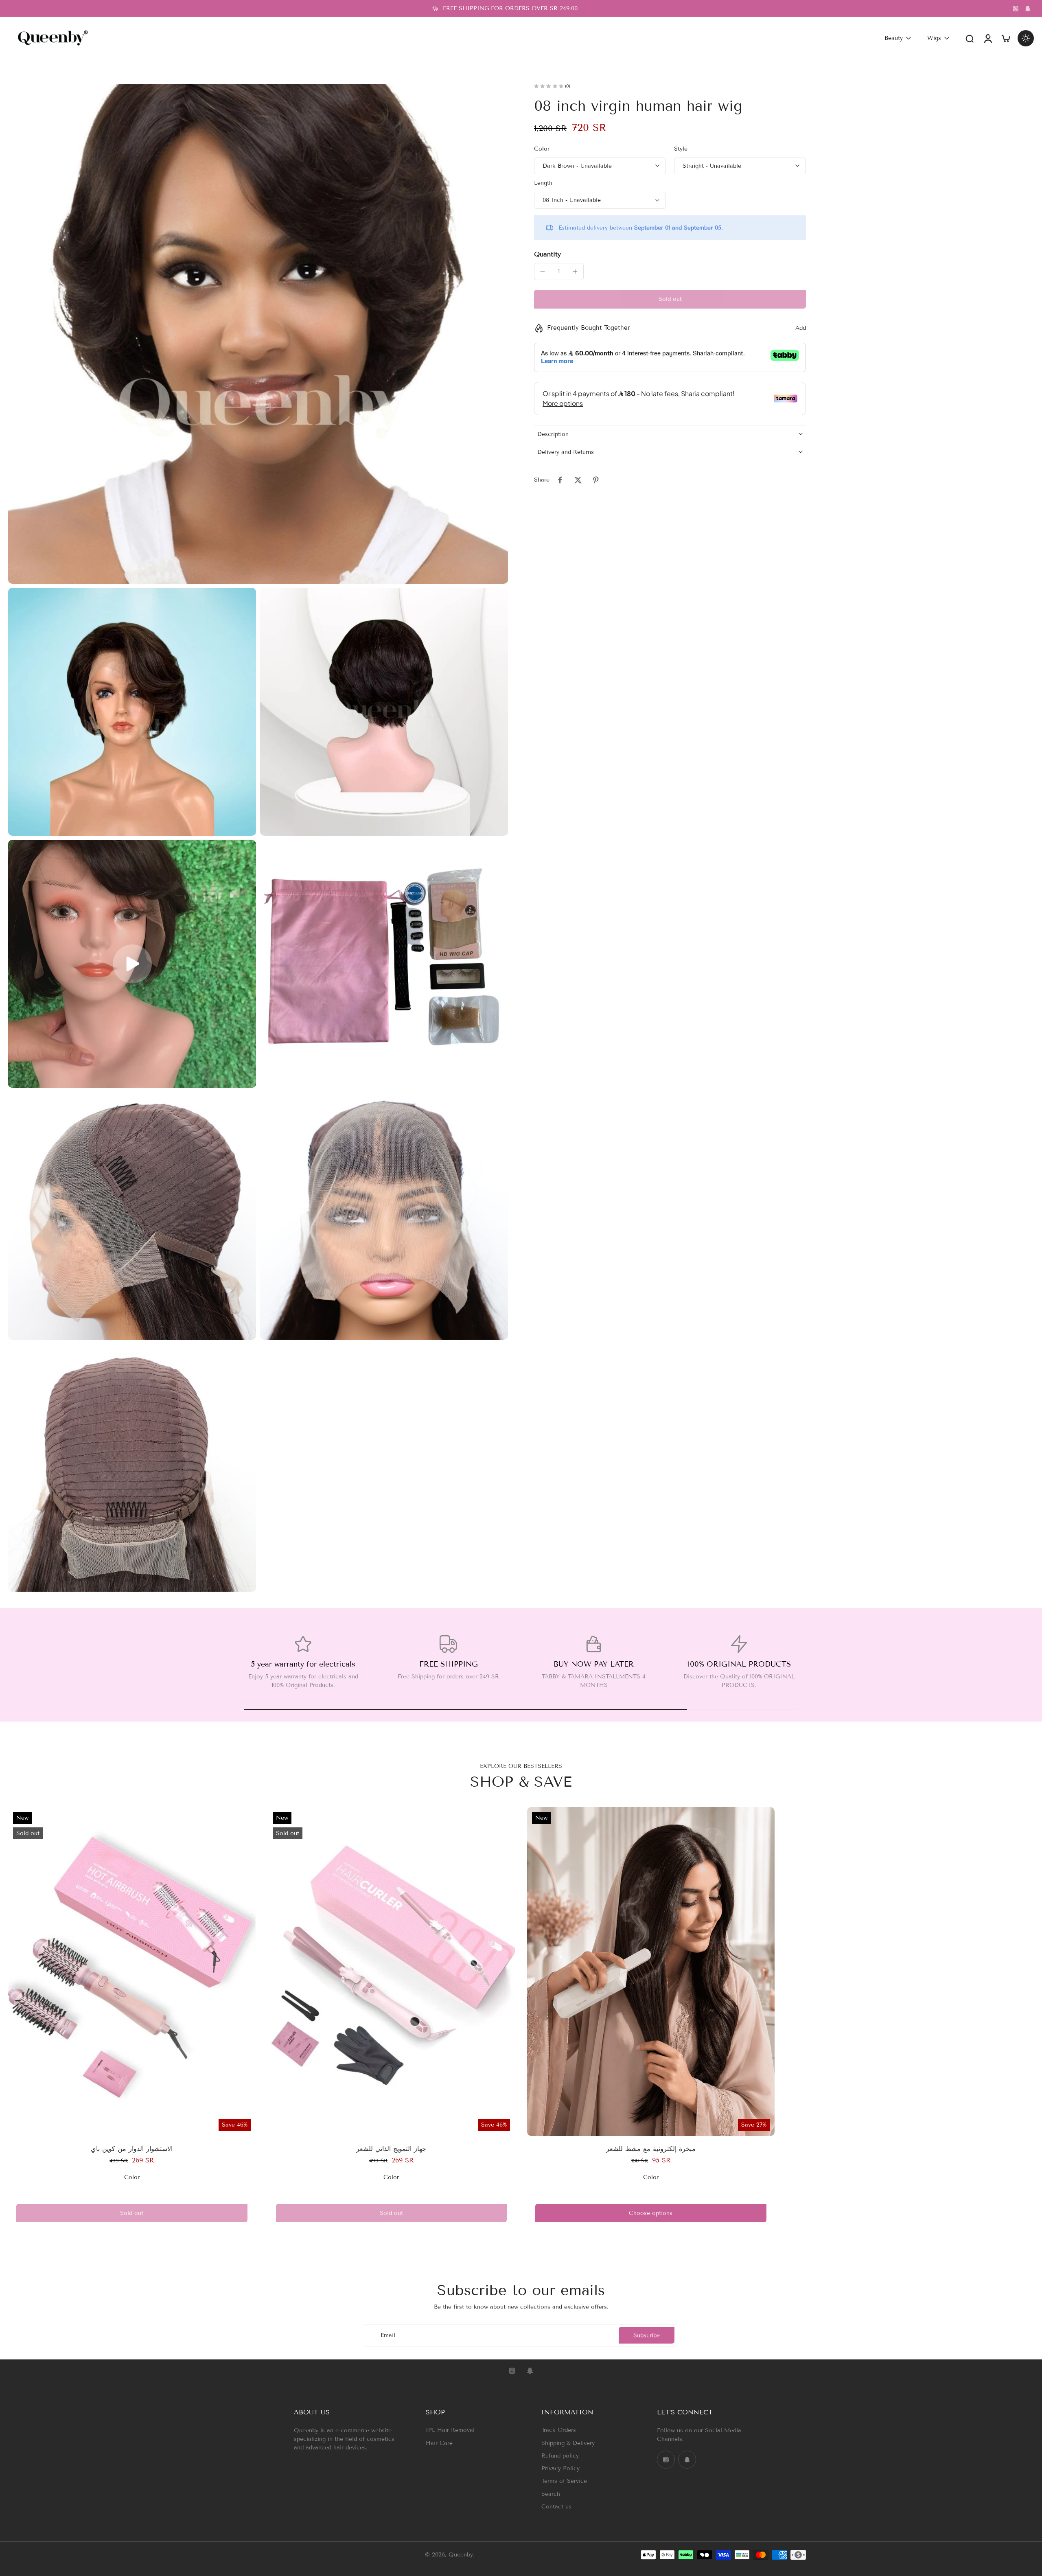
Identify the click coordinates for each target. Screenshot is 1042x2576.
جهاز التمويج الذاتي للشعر (391, 2149)
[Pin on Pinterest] (596, 480)
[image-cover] (132, 964)
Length (543, 183)
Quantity (547, 254)
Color (542, 149)
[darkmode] (1026, 38)
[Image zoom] (258, 334)
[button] (670, 299)
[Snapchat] (1028, 9)
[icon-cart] (1005, 38)
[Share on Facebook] (560, 480)
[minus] (543, 271)
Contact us (556, 2507)
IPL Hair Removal (450, 2430)
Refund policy (560, 2456)
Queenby (461, 2555)
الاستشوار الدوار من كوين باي (132, 2149)
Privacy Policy (560, 2468)
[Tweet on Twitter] (578, 480)
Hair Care (439, 2443)
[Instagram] (1016, 9)
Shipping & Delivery (568, 2443)
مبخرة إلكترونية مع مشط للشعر (651, 2149)
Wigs (934, 38)
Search (551, 2494)
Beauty (894, 38)
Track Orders (559, 2430)
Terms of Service (564, 2481)
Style (681, 149)
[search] (970, 38)
